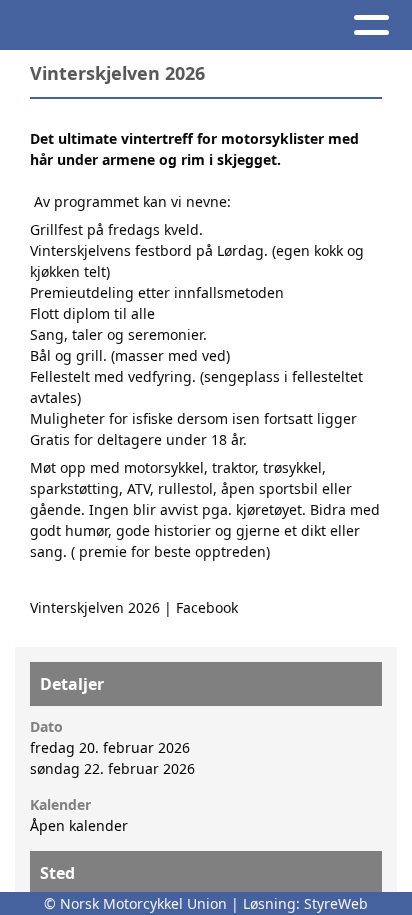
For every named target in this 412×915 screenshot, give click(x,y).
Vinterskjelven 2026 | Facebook (134, 607)
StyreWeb (336, 903)
